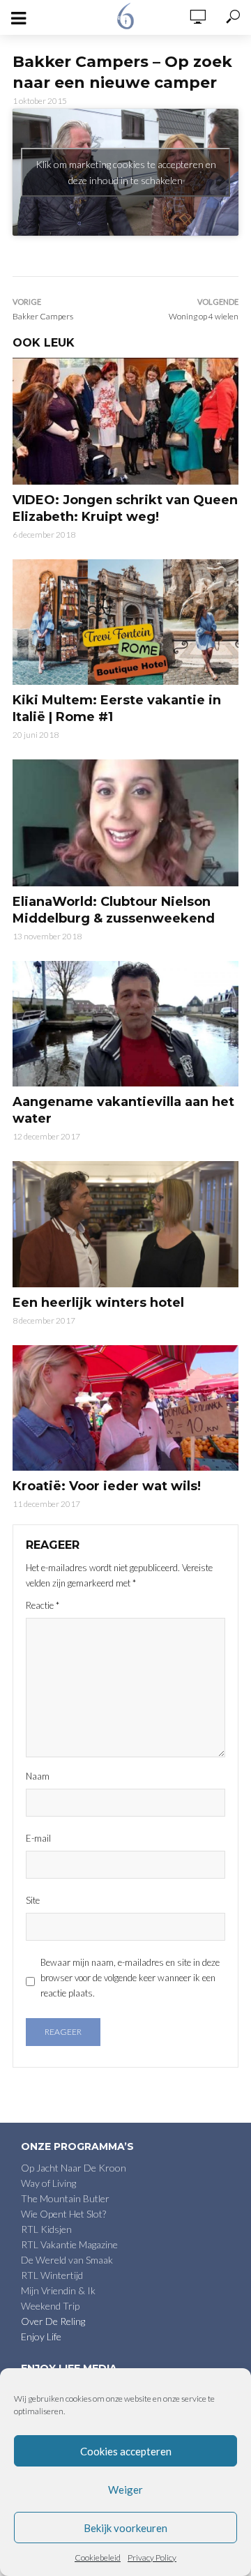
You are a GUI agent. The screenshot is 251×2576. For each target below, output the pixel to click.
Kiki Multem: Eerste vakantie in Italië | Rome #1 (117, 709)
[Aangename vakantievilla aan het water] (125, 1024)
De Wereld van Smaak (67, 2260)
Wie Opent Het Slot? (63, 2214)
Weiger (125, 2490)
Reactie (43, 1605)
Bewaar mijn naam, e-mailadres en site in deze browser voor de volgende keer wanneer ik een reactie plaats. (130, 1978)
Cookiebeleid (98, 2558)
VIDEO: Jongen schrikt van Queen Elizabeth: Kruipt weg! (125, 508)
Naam (38, 1776)
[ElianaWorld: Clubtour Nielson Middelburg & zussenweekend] (125, 823)
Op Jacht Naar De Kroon (74, 2168)
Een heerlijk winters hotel (98, 1303)
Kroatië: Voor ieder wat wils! (107, 1486)
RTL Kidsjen (46, 2229)
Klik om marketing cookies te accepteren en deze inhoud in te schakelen (126, 172)
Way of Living (48, 2183)
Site (33, 1900)
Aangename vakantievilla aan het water (123, 1110)
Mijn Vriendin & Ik (58, 2290)
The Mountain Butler (65, 2198)
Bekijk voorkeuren (125, 2528)
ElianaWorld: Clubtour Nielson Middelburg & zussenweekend (114, 910)
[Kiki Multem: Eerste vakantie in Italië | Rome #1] (125, 622)
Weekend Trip (50, 2306)
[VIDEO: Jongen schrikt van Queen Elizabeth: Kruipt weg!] (125, 421)
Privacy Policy (152, 2558)
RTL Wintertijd (52, 2275)
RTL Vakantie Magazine (69, 2244)
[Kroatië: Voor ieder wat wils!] (125, 1408)
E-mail (38, 1838)
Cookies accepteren (126, 2451)
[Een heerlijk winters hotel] (125, 1224)
